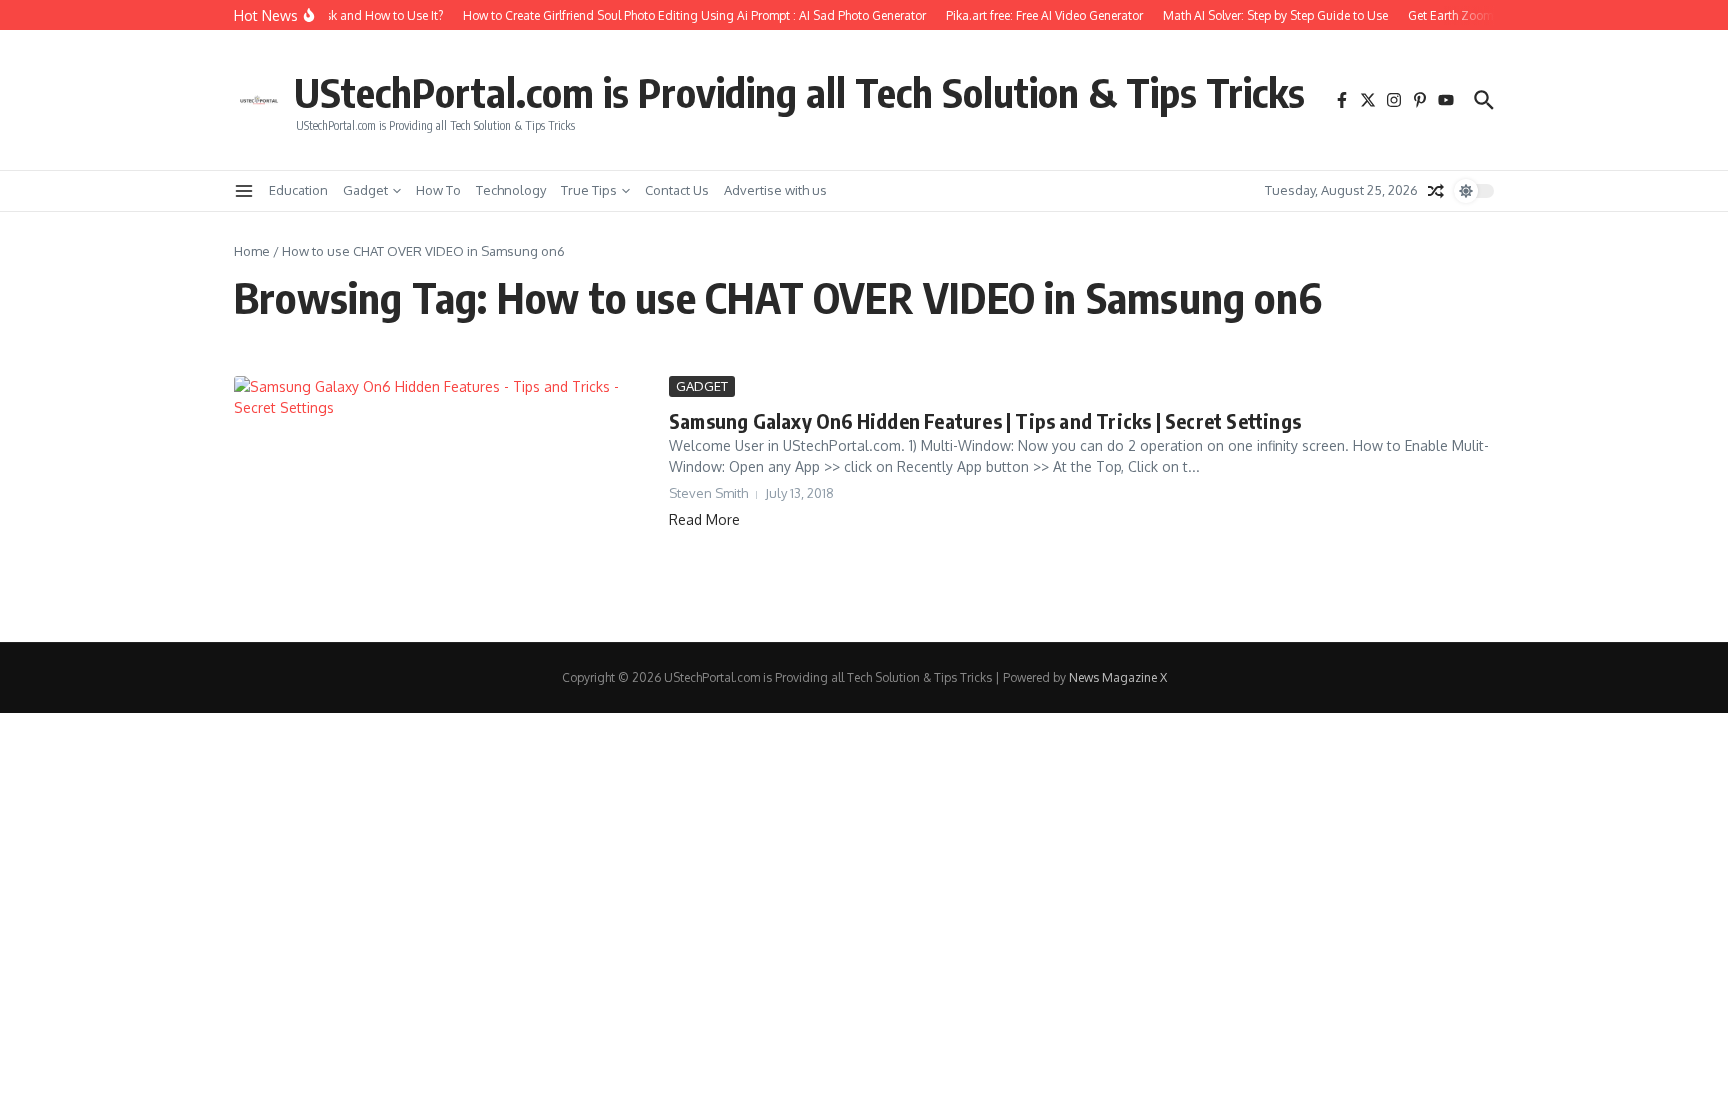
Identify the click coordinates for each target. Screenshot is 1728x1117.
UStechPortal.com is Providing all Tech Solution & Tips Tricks (799, 92)
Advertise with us (775, 190)
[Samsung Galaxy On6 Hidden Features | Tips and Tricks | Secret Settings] (444, 494)
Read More (704, 519)
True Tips (589, 190)
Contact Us (677, 190)
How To (438, 190)
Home (252, 251)
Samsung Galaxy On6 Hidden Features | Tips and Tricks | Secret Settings (985, 420)
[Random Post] (1436, 191)
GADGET (702, 386)
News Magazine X (1118, 677)
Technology (511, 190)
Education (298, 190)
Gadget (365, 190)
